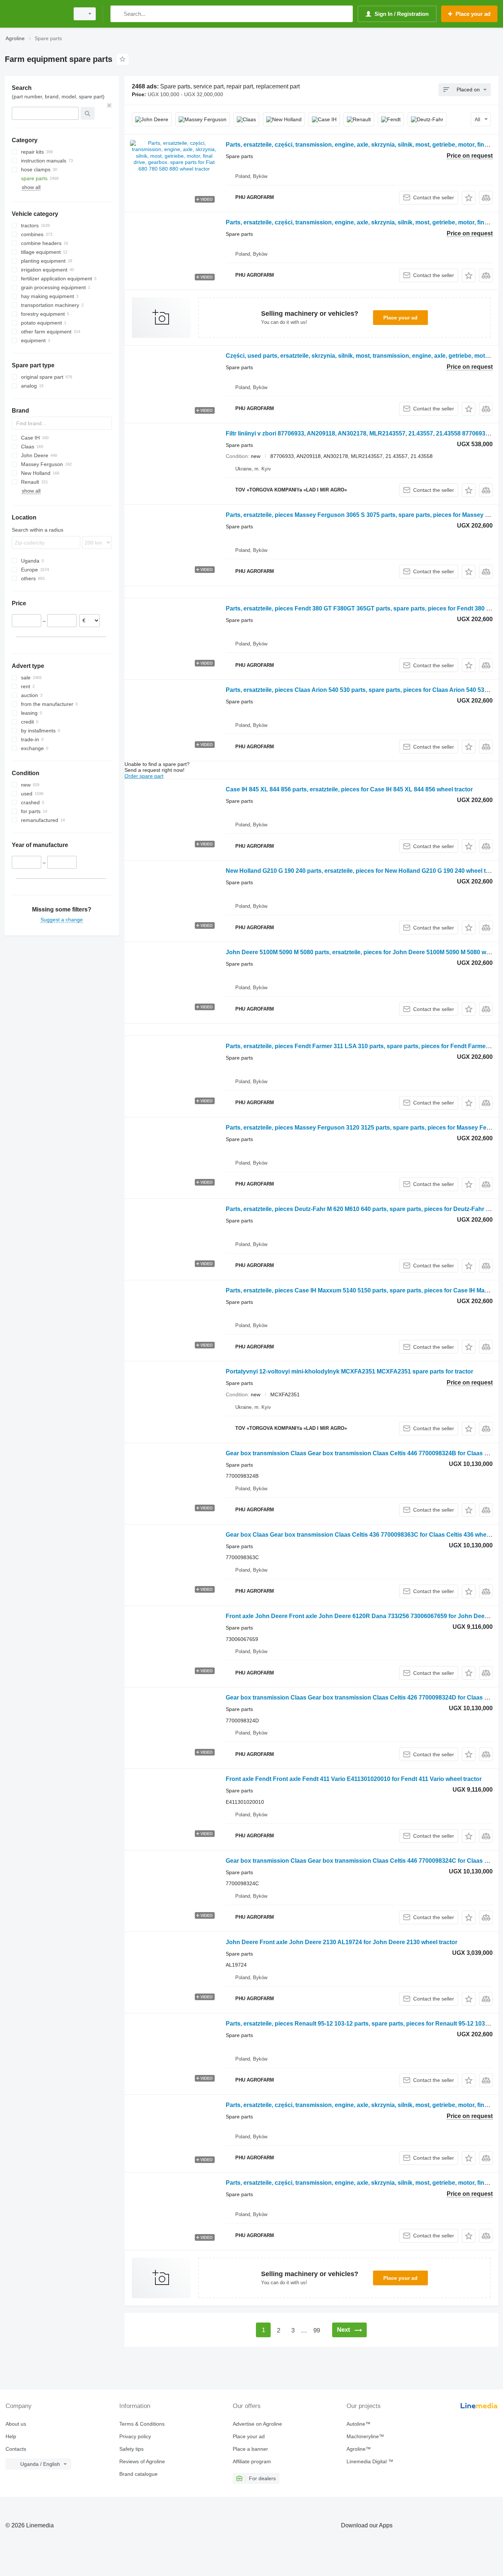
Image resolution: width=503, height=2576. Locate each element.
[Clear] (109, 105)
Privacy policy (135, 2436)
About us (16, 2424)
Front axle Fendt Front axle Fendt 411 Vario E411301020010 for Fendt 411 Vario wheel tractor (354, 1779)
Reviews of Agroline (142, 2461)
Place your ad (400, 318)
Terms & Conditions (142, 2424)
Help (11, 2436)
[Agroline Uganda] (35, 14)
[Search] (118, 14)
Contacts (16, 2449)
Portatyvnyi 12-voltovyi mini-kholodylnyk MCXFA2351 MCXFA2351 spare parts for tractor (349, 1371)
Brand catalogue (138, 2474)
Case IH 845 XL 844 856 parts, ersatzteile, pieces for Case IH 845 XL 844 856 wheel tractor (349, 789)
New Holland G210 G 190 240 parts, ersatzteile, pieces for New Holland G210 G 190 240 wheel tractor (364, 871)
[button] (469, 198)
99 (317, 2330)
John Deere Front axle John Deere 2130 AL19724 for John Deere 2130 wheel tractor (342, 1942)
